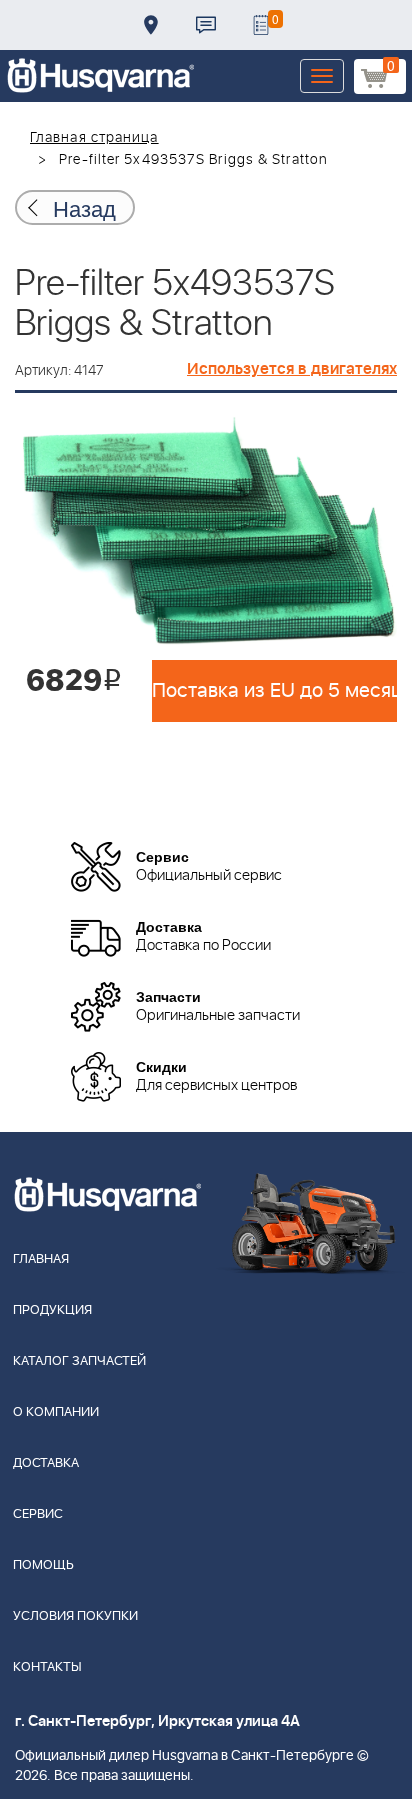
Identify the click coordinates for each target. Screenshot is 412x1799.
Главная (41, 1259)
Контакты (206, 25)
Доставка (151, 25)
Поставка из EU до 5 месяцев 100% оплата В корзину (274, 691)
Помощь (43, 1565)
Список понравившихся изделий (261, 25)
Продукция (52, 1310)
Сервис (38, 1514)
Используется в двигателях (292, 369)
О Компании (56, 1412)
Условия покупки (75, 1616)
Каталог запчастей (79, 1361)
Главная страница (94, 138)
